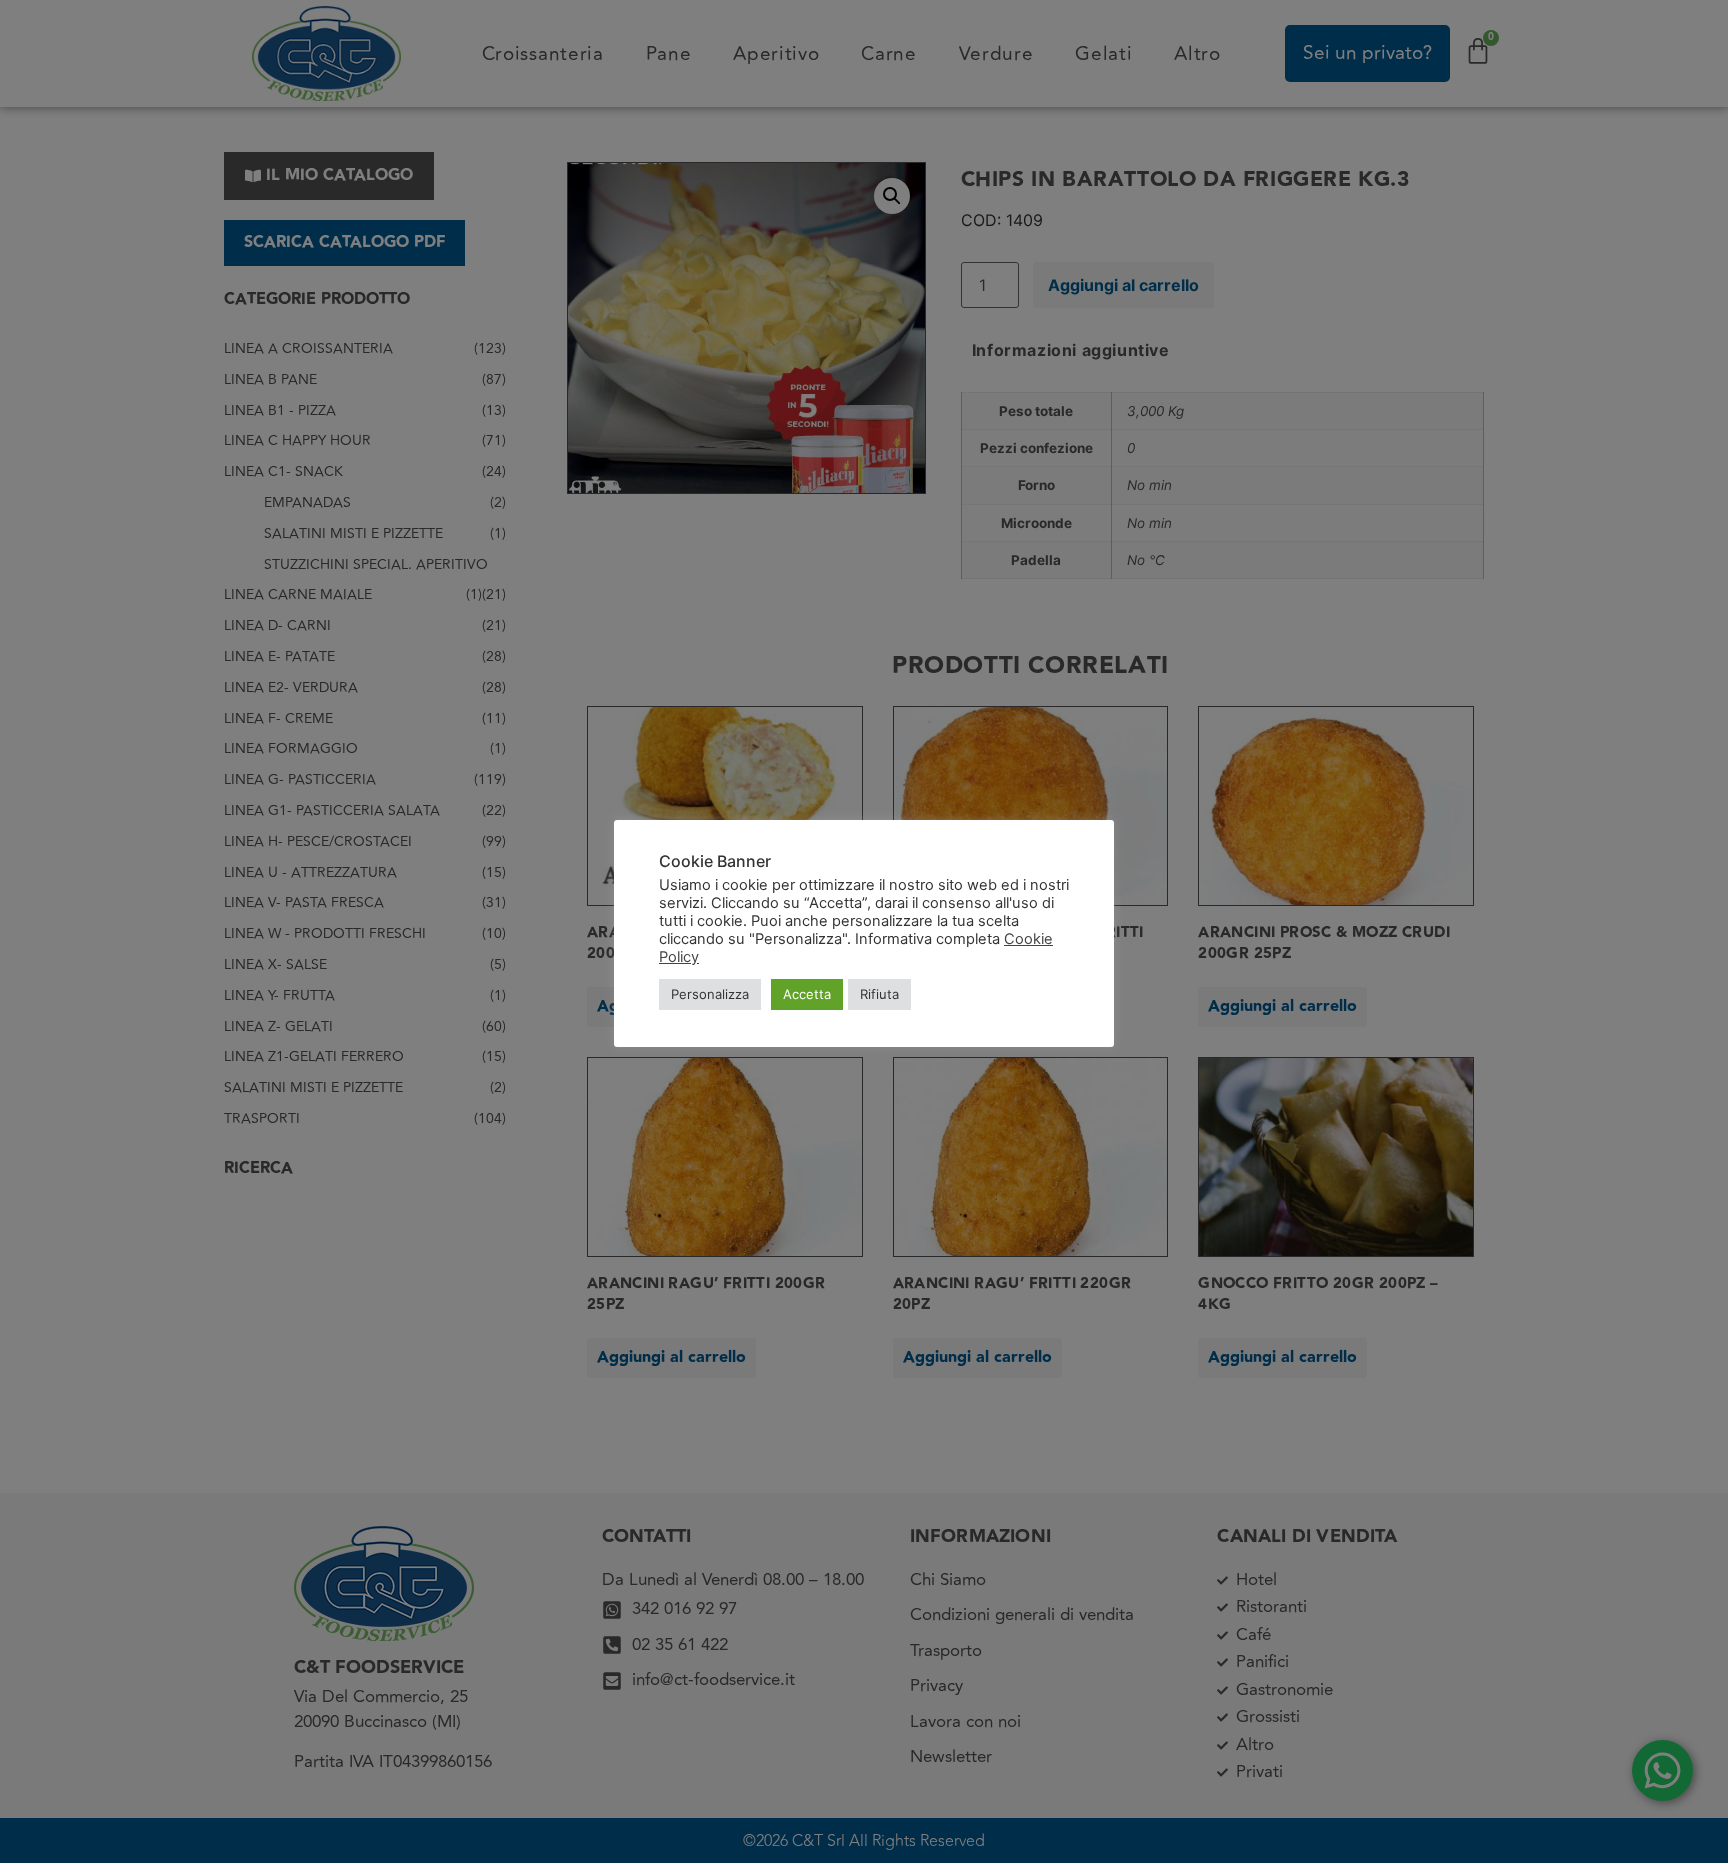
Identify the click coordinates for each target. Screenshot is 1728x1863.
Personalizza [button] (710, 994)
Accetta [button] (807, 994)
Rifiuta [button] (879, 994)
